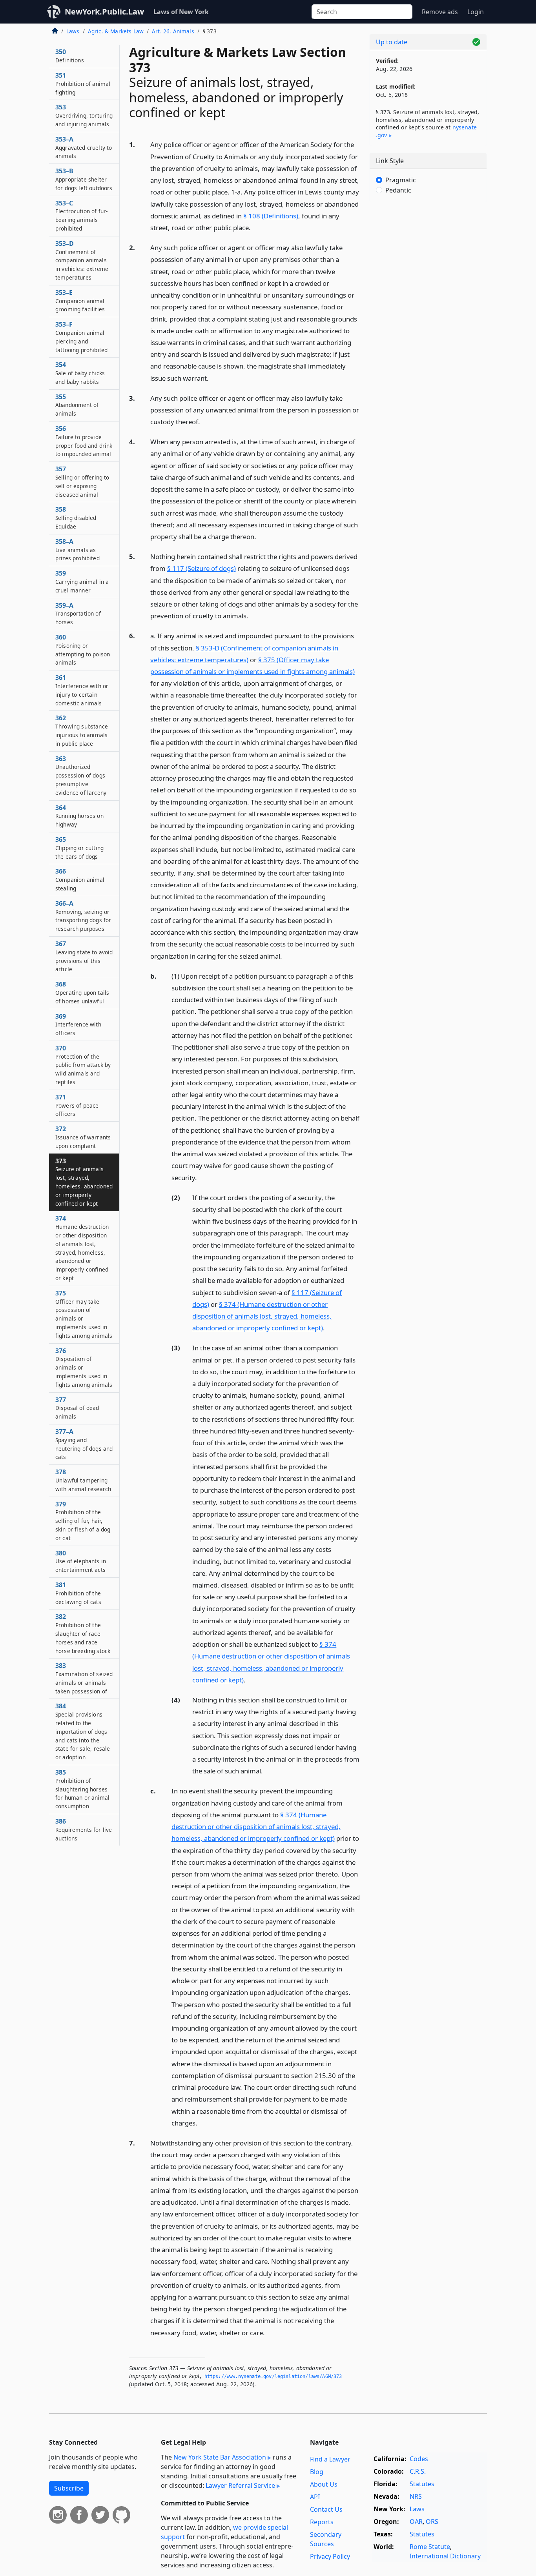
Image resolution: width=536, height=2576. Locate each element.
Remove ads (440, 12)
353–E (80, 301)
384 (83, 1731)
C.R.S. (418, 2471)
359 (82, 581)
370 (83, 1065)
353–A (84, 147)
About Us (324, 2484)
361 (82, 690)
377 (77, 1408)
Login (476, 12)
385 (82, 1789)
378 (83, 1480)
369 (78, 1025)
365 (79, 848)
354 (80, 373)
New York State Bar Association (220, 2457)
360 (83, 649)
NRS (416, 2496)
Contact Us (326, 2509)
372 (83, 1137)
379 (83, 1521)
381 (78, 1593)
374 (82, 1248)
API (315, 2497)
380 (81, 1561)
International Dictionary (445, 2556)
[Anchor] (255, 227)
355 (77, 405)
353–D (82, 260)
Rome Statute (430, 2547)
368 (82, 992)
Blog (317, 2472)
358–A (77, 550)
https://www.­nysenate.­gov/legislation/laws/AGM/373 (273, 2376)
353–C (81, 215)
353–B (84, 179)
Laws (73, 31)
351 (83, 84)
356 (84, 441)
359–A (78, 614)
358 (76, 518)
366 (80, 879)
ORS (432, 2522)
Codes (419, 2459)
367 (84, 956)
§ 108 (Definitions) (271, 216)
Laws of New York (181, 12)
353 (84, 115)
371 (77, 1105)
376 (84, 1367)
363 (81, 775)
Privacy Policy (330, 2556)
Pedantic (398, 190)
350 (70, 56)
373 (84, 1182)
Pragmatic (401, 180)
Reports (322, 2522)
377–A (84, 1444)
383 (84, 1678)
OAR (416, 2522)
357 (82, 481)
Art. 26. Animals (173, 31)
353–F (81, 337)
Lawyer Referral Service (240, 2485)
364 (79, 816)
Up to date (392, 42)
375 (84, 1314)
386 (84, 1829)
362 (82, 730)
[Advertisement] (428, 331)
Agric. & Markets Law (116, 31)
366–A (83, 916)
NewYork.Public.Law (104, 12)
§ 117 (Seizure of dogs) (201, 568)
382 (83, 1633)
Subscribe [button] (69, 2488)
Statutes (422, 2484)
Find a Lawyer (330, 2459)
